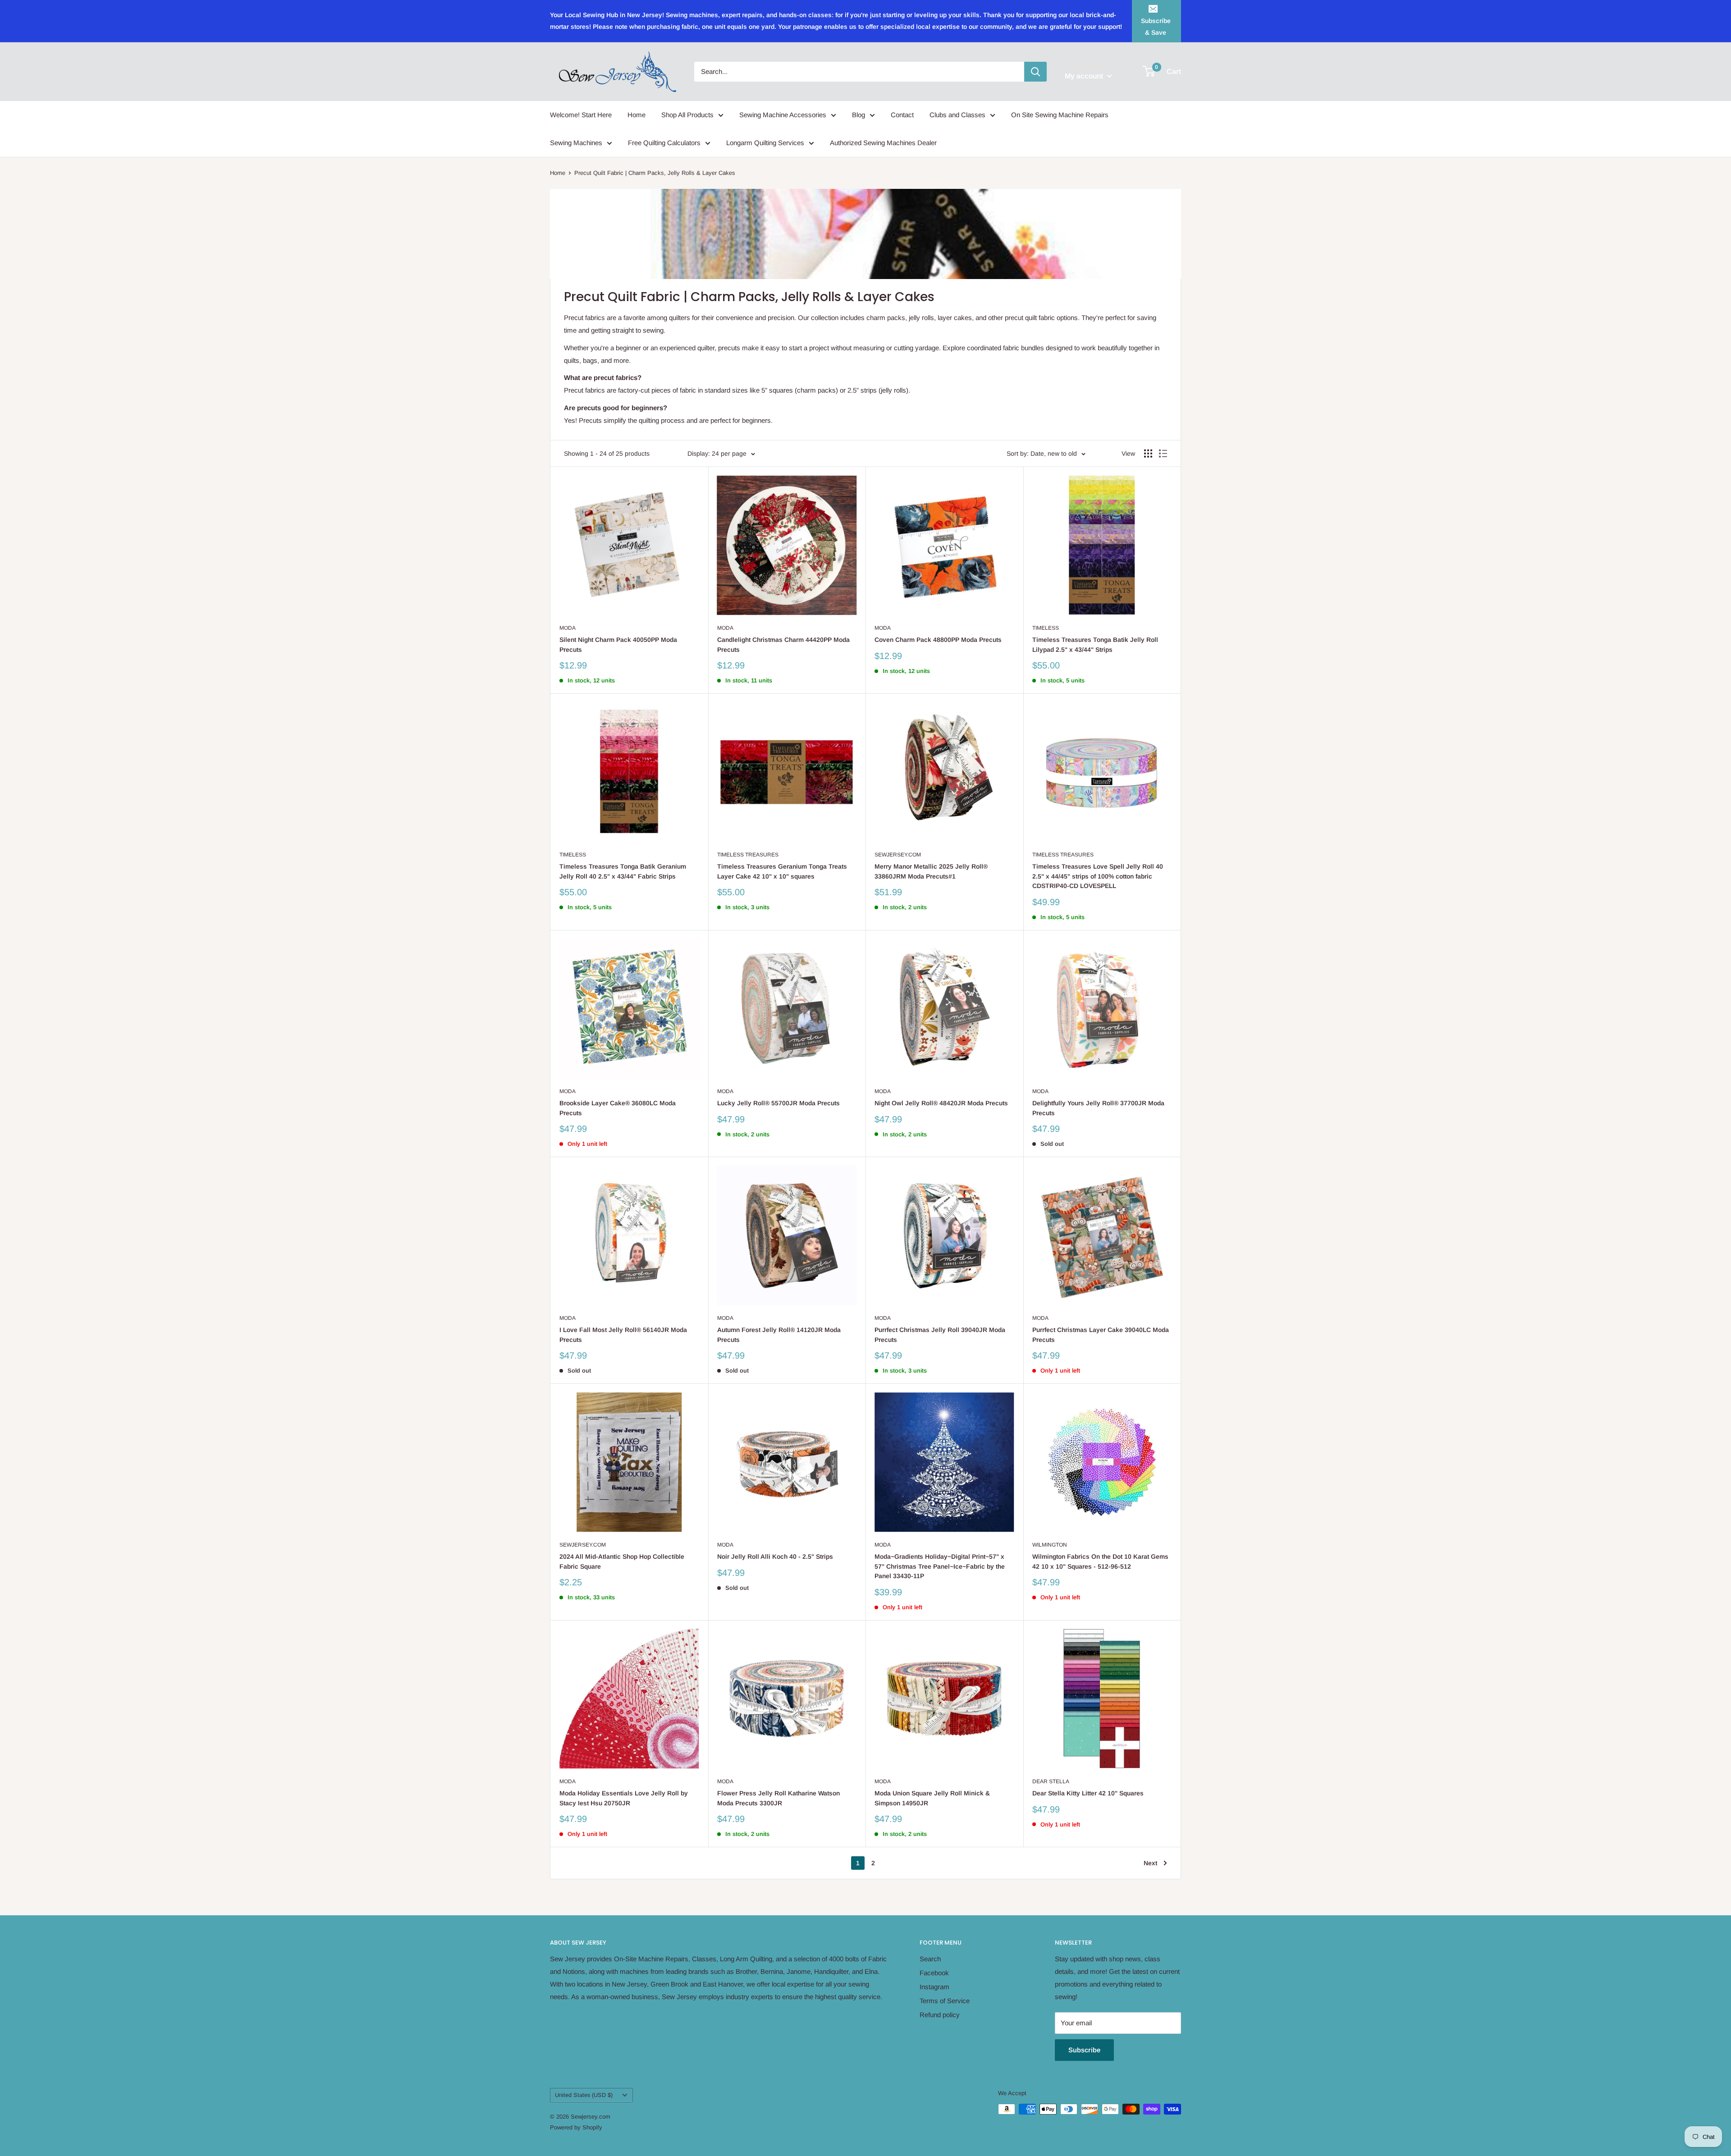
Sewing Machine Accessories (783, 115)
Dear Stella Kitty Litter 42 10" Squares (1088, 1793)
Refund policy (940, 2015)
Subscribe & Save (1156, 27)
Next (1150, 1863)
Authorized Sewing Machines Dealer (883, 143)
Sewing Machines (576, 143)
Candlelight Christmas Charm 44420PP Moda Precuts (783, 645)
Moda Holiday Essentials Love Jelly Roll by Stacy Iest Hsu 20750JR (624, 1798)
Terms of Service (945, 2001)
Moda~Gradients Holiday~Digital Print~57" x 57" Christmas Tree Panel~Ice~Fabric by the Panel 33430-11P (940, 1566)
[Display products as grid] (1148, 453)
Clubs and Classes (957, 115)
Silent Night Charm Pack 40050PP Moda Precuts (618, 645)
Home (637, 115)
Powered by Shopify (576, 2127)
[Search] (1035, 72)
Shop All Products (687, 115)
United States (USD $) (584, 2095)
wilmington (1050, 1545)
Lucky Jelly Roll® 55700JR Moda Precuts (778, 1103)
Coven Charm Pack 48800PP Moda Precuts (938, 640)
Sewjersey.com (898, 855)
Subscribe (1084, 2050)
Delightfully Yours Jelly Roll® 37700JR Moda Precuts (1098, 1108)
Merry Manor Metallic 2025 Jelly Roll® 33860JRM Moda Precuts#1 (931, 871)
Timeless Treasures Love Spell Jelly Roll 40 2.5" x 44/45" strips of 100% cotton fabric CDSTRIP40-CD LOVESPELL (1098, 876)
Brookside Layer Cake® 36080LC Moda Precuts (618, 1108)
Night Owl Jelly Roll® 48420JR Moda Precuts (941, 1103)
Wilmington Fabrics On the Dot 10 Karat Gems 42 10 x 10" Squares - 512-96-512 (1100, 1561)
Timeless (1046, 628)
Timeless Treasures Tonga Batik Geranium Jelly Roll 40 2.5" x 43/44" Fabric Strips (623, 871)
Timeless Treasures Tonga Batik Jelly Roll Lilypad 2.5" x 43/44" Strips (1095, 645)
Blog (859, 115)
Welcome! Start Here (581, 115)
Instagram (934, 1987)
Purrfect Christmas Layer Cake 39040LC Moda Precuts (1101, 1335)
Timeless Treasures (748, 855)
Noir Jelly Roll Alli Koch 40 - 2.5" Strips (775, 1556)
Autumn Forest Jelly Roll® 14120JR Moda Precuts (779, 1335)
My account (1085, 76)
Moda (568, 628)
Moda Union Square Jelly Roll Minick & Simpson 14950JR (932, 1798)
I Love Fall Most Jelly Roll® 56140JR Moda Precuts (623, 1335)
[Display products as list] (1163, 453)
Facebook (934, 1973)
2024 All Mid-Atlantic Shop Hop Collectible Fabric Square (622, 1561)
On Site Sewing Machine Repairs (1060, 115)
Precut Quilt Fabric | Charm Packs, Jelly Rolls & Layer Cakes (655, 173)
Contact (902, 115)
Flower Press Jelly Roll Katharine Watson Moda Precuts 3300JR (778, 1798)
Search (930, 1959)
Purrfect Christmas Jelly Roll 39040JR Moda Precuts (940, 1335)
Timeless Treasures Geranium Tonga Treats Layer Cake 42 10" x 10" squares (782, 871)
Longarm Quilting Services (765, 143)
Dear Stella (1051, 1781)
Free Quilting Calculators (664, 143)
